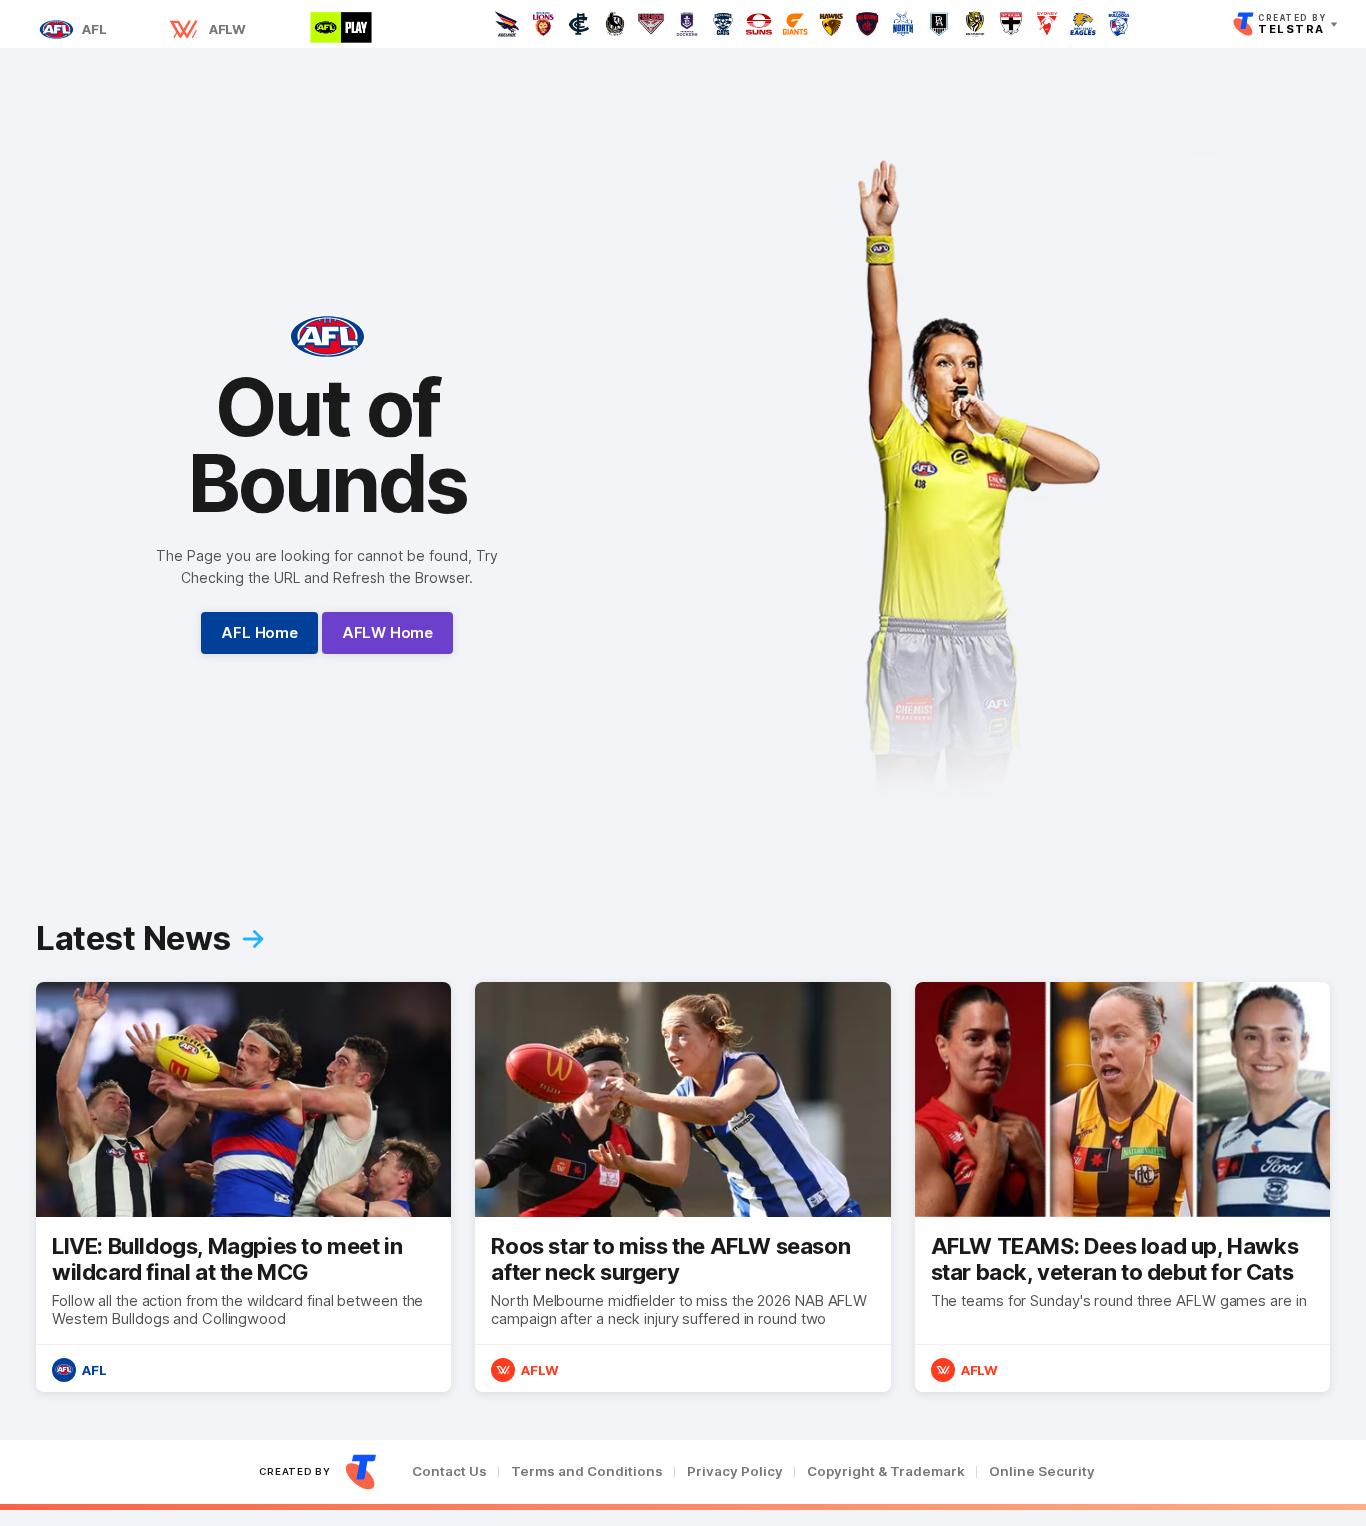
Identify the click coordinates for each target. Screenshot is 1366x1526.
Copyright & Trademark (886, 1471)
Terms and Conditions (587, 1471)
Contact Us (449, 1471)
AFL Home (259, 632)
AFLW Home (387, 632)
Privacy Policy (735, 1471)
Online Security (1042, 1471)
